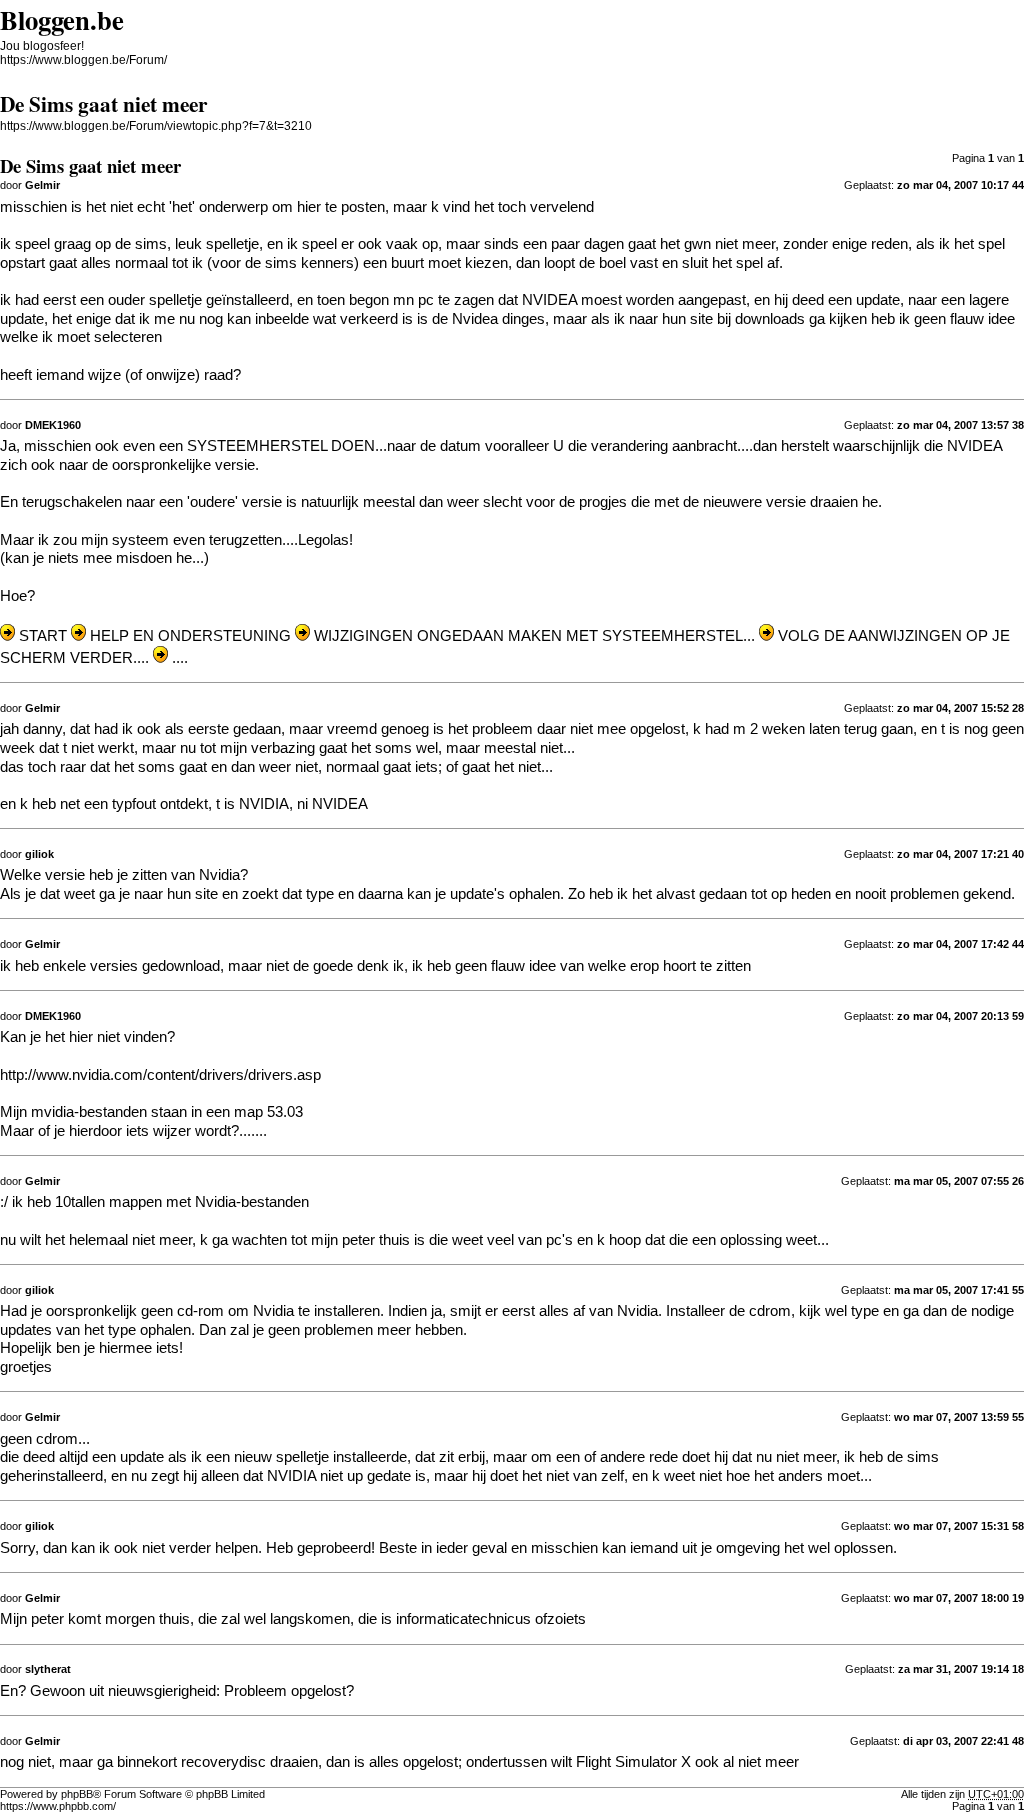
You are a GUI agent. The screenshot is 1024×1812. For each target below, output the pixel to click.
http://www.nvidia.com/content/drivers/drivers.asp (160, 1075)
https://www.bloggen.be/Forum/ (83, 60)
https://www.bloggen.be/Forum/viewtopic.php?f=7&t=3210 (156, 126)
